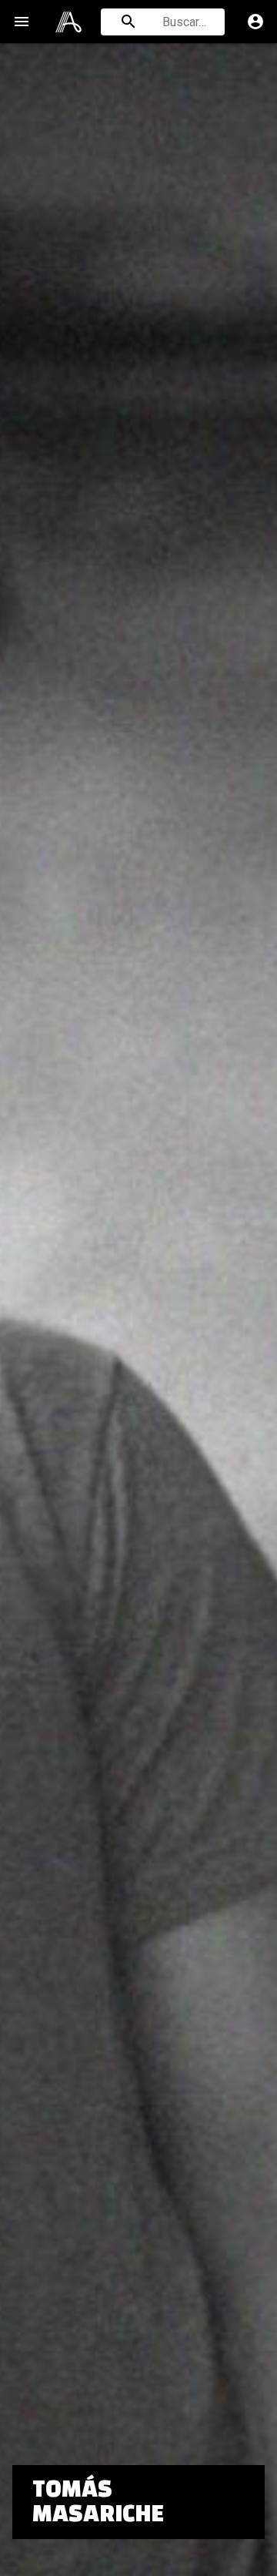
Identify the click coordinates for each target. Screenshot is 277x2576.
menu (22, 22)
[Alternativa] (68, 22)
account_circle (255, 22)
